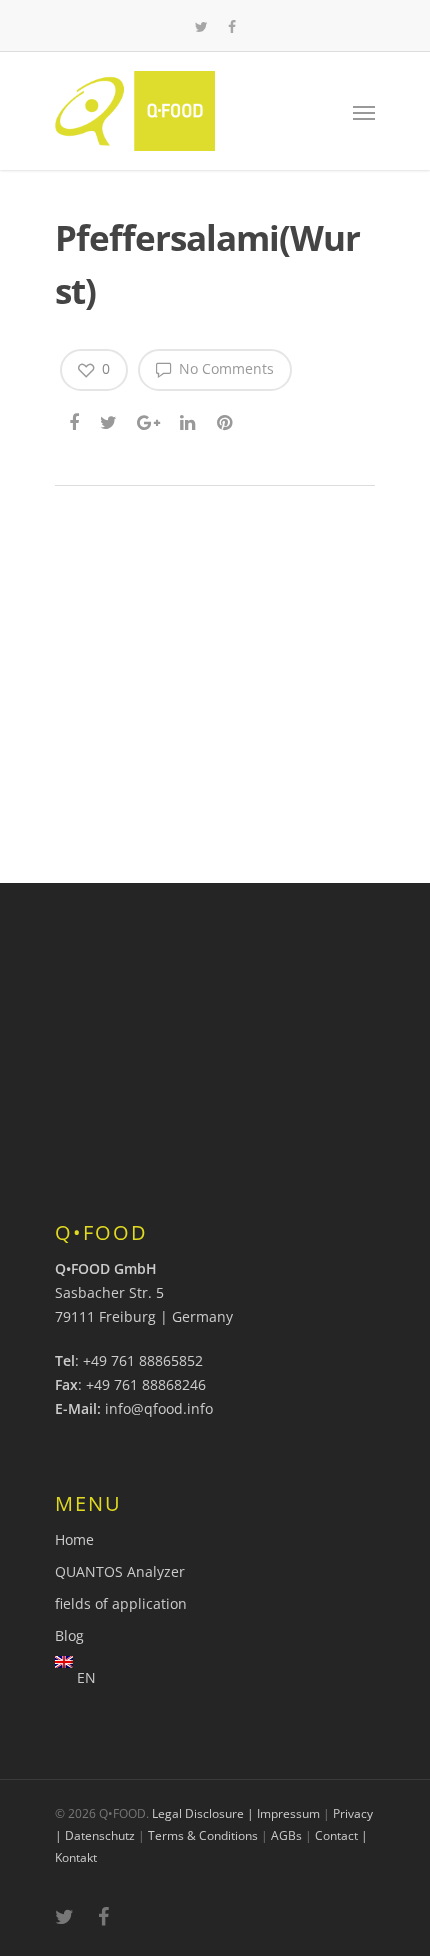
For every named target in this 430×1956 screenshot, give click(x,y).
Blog (69, 1635)
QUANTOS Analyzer (120, 1571)
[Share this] (75, 421)
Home (74, 1539)
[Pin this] (226, 421)
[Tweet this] (109, 421)
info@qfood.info (159, 1408)
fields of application (121, 1603)
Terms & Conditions (203, 1835)
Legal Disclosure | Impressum (236, 1813)
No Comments (224, 368)
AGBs (286, 1835)
